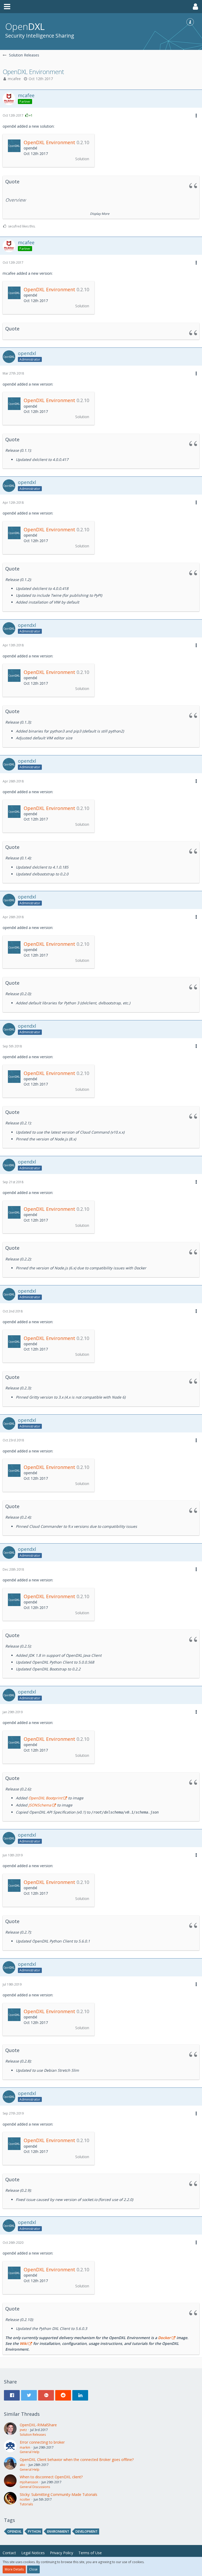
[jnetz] (10, 2430)
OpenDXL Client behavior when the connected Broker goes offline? (77, 2460)
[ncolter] (10, 2499)
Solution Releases (33, 2435)
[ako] (10, 2464)
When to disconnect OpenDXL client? (51, 2477)
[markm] (10, 2447)
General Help (30, 2452)
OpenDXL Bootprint (45, 1798)
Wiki (24, 2343)
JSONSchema (40, 1805)
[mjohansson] (10, 2482)
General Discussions (35, 2487)
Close (33, 2569)
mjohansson (29, 2482)
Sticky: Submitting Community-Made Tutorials (59, 2494)
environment (58, 2531)
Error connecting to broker (42, 2442)
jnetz (23, 2430)
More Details (14, 2569)
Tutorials (26, 2504)
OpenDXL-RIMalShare (38, 2425)
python (34, 2531)
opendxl (14, 2531)
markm (25, 2447)
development (87, 2531)
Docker (164, 2338)
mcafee (14, 79)
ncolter (25, 2499)
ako (22, 2465)
